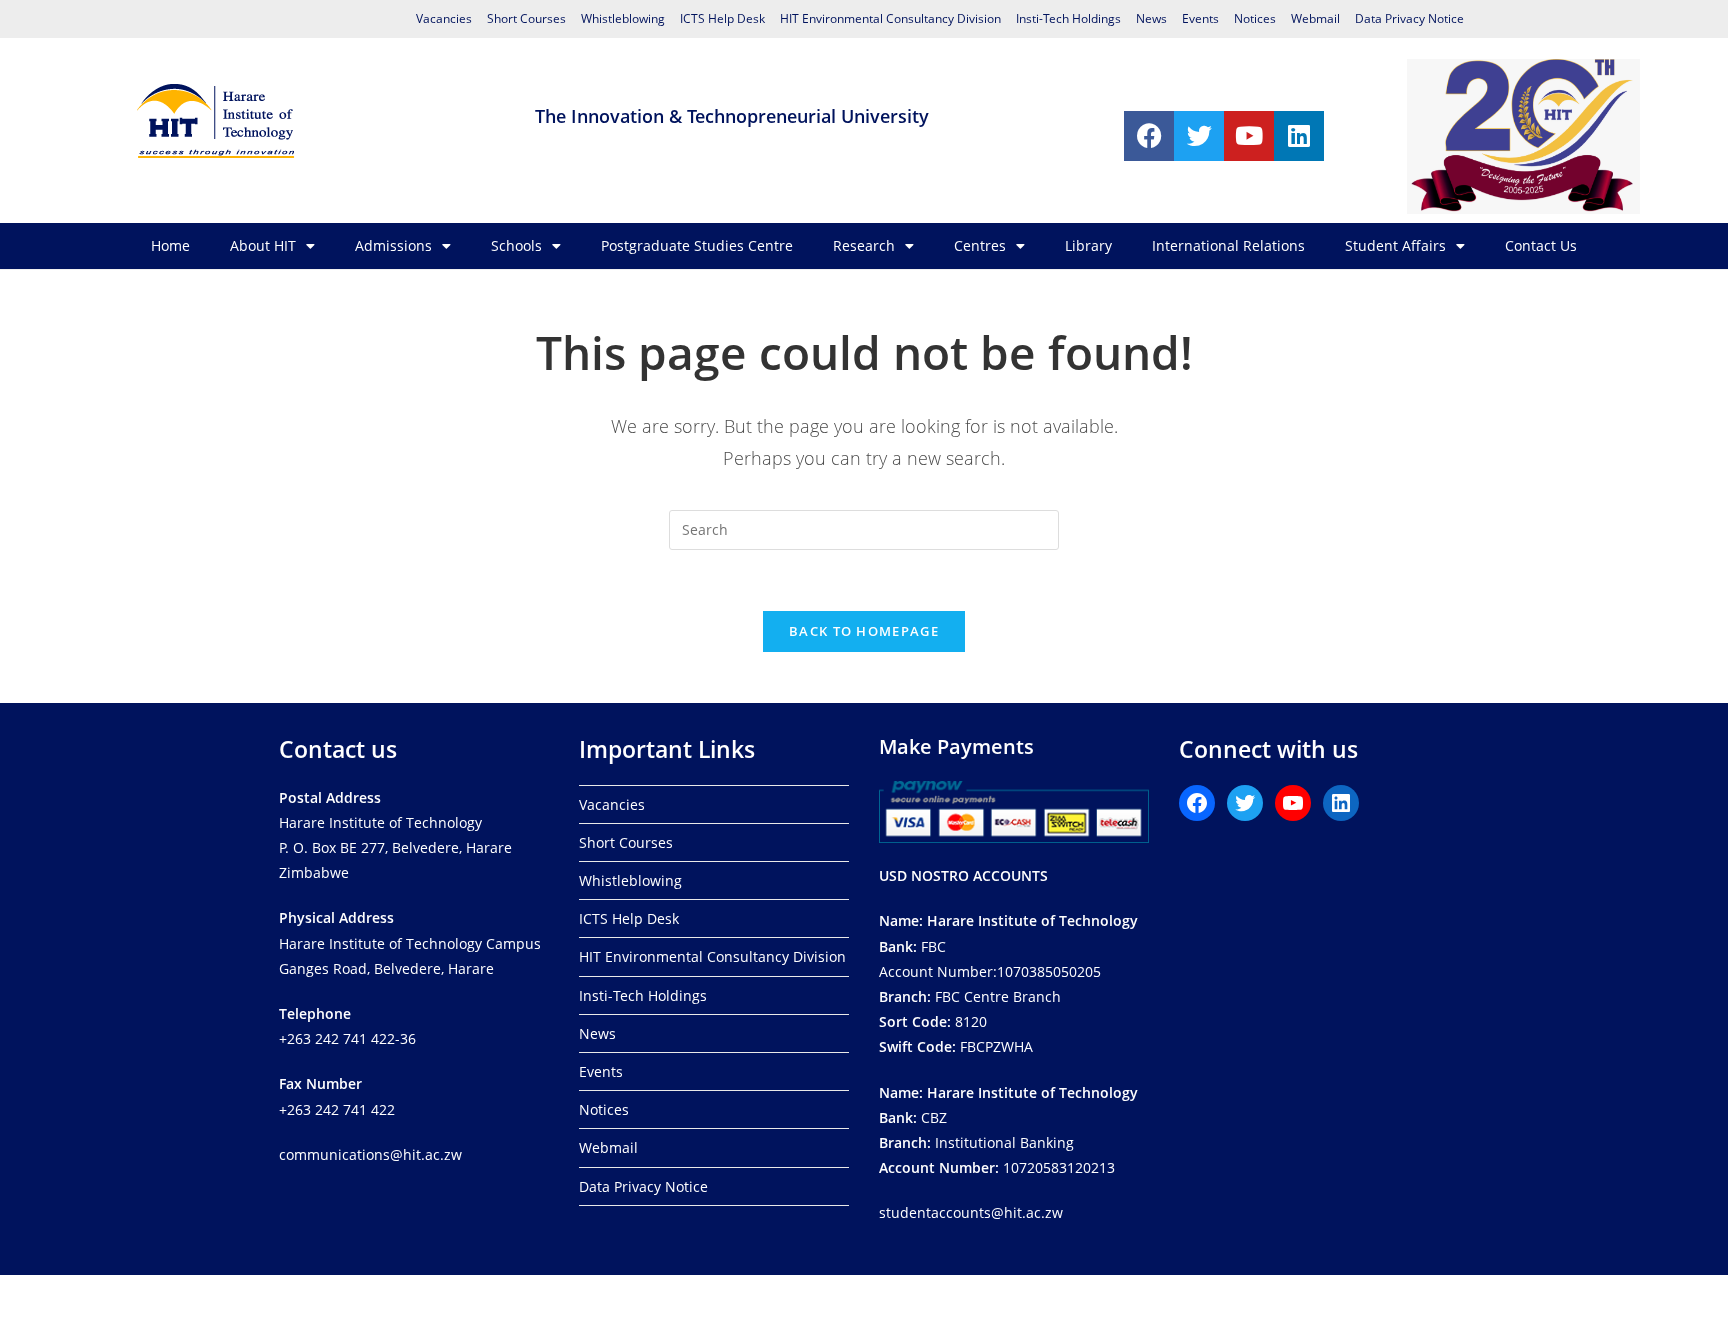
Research (864, 245)
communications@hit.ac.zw (370, 1154)
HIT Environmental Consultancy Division (890, 18)
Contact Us (1541, 245)
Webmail (1315, 18)
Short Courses (526, 18)
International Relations (1228, 245)
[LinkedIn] (1341, 803)
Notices (1255, 18)
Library (1088, 245)
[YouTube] (1293, 803)
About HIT (263, 245)
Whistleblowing (623, 18)
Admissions (393, 245)
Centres (980, 245)
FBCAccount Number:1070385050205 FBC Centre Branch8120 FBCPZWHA (1008, 983)
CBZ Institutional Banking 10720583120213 (1008, 1130)
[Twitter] (1199, 136)
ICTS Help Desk (722, 18)
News (1151, 18)
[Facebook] (1149, 136)
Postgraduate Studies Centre (697, 245)
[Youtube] (1249, 136)
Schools (516, 245)
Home (170, 245)
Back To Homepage (864, 631)
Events (1200, 18)
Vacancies (444, 18)
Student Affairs (1395, 245)
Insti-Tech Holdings (1068, 18)
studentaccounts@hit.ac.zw (971, 1212)
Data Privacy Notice (1409, 18)
